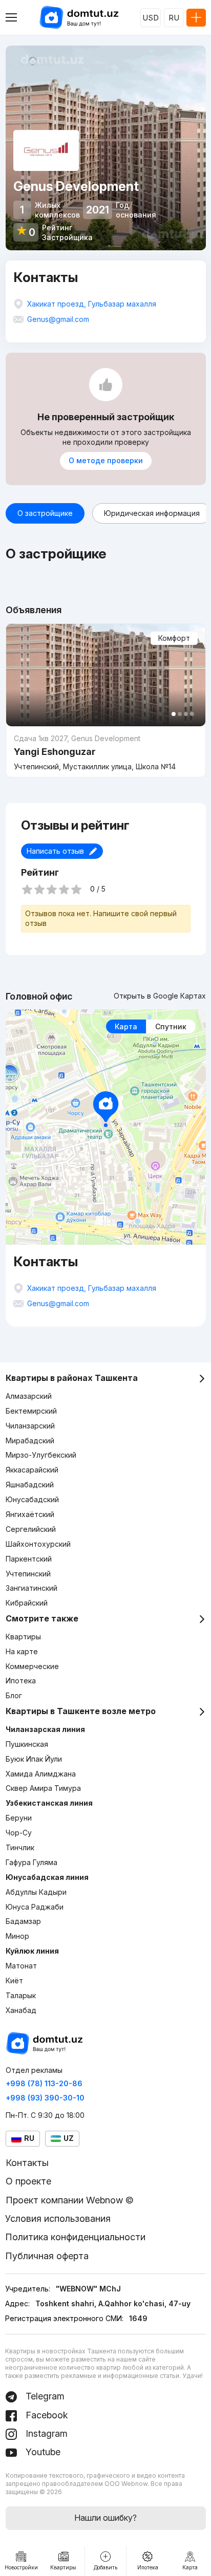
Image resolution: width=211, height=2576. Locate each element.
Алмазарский (29, 1396)
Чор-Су (19, 1833)
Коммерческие (32, 1666)
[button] (174, 714)
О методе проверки (106, 460)
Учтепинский (28, 1574)
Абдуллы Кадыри (36, 1892)
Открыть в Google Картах (160, 996)
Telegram (44, 2396)
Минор (17, 1936)
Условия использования (58, 2218)
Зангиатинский (31, 1588)
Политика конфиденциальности (75, 2237)
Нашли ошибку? (105, 2518)
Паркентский (29, 1559)
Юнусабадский (32, 1499)
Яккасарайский (32, 1470)
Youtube (42, 2452)
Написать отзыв (55, 851)
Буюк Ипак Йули (34, 1759)
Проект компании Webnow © (70, 2200)
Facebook (46, 2415)
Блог (14, 1695)
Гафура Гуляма (31, 1862)
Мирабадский (30, 1441)
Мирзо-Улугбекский (41, 1455)
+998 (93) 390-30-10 (45, 2098)
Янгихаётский (30, 1514)
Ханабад (21, 2010)
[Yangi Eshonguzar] (106, 752)
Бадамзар (23, 1921)
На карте (22, 1651)
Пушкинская (27, 1744)
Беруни (19, 1818)
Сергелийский (31, 1529)
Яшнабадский (30, 1485)
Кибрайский (27, 1603)
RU (174, 18)
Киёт (14, 1980)
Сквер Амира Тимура (43, 1788)
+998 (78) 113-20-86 (44, 2083)
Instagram (45, 2433)
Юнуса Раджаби (35, 1907)
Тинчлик (20, 1847)
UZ (69, 2138)
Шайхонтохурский (38, 1544)
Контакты (27, 2163)
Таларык (21, 1995)
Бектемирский (31, 1411)
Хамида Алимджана (41, 1774)
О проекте (28, 2181)
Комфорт (174, 638)
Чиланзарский (30, 1426)
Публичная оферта (47, 2256)
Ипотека (21, 1681)
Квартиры (23, 1637)
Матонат (21, 1966)
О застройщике (45, 513)
